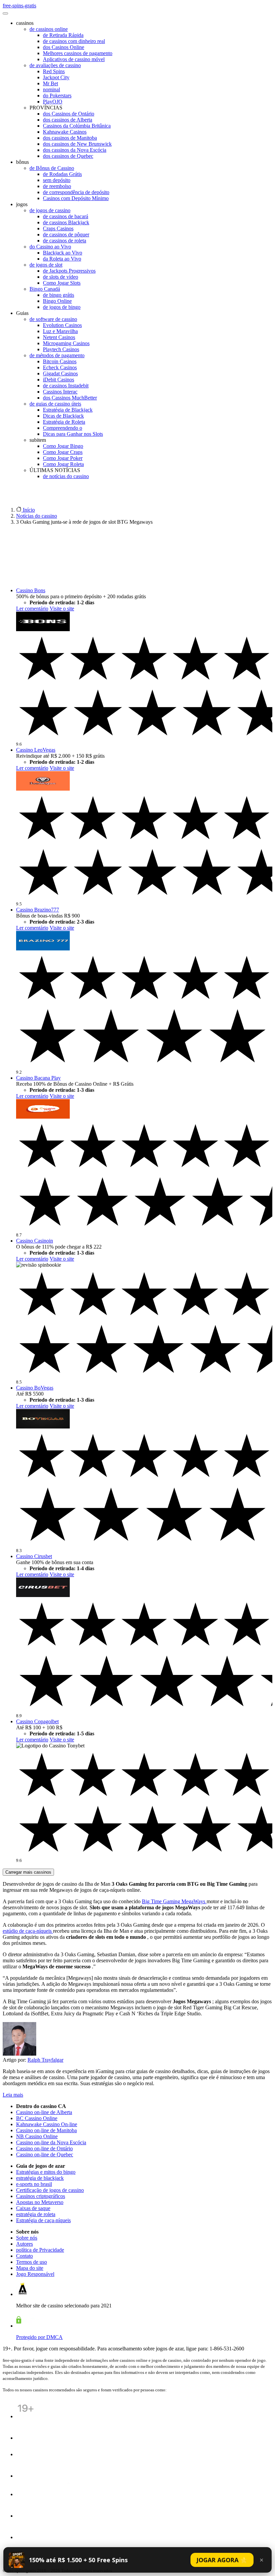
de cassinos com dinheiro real (74, 41)
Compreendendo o (63, 428)
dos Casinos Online (64, 47)
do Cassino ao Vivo (50, 247)
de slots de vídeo (61, 277)
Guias (22, 313)
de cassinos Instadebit (66, 386)
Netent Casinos (59, 337)
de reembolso (57, 186)
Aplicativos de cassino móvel (74, 59)
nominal (51, 89)
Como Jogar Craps (63, 452)
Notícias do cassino (37, 516)
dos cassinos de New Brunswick (77, 144)
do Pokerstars (57, 96)
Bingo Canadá (45, 289)
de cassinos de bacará (66, 216)
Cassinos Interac (60, 392)
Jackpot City (56, 77)
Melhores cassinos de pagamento (78, 53)
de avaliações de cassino (55, 65)
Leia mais (13, 2095)
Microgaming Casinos (66, 343)
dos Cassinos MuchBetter (70, 398)
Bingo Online (57, 301)
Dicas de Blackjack (63, 416)
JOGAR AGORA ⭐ (222, 2560)
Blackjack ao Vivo (63, 253)
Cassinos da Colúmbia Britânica (77, 126)
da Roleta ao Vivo (62, 259)
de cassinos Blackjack (66, 222)
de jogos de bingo (62, 307)
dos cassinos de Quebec (68, 156)
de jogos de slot (46, 265)
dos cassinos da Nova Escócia (75, 150)
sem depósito (57, 180)
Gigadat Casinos (60, 373)
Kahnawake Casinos (65, 132)
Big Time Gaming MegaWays (174, 1901)
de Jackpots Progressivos (69, 271)
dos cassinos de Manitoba (70, 138)
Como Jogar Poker (63, 458)
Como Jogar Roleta (63, 464)
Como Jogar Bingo (63, 446)
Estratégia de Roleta (64, 422)
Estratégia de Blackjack (68, 410)
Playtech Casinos (61, 349)
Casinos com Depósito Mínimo (76, 198)
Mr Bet (50, 83)
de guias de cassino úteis (55, 404)
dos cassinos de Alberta (68, 120)
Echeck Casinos (60, 367)
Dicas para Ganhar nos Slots (73, 434)
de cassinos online (49, 29)
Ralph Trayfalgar (45, 2060)
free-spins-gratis (19, 6)
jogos (22, 204)
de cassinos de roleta (65, 241)
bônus (22, 162)
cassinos (25, 23)
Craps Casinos (58, 228)
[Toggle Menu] (5, 13)
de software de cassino (53, 319)
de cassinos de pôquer (66, 235)
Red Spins (54, 71)
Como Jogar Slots (62, 283)
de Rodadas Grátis (62, 174)
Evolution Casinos (62, 325)
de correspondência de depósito (76, 192)
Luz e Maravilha (60, 331)
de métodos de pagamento (57, 355)
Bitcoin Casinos (60, 361)
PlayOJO (53, 102)
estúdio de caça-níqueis (28, 1931)
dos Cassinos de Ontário (69, 114)
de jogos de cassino (50, 210)
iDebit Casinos (59, 380)
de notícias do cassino (66, 476)
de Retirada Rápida (63, 35)
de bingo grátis (59, 295)
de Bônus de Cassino (52, 168)
